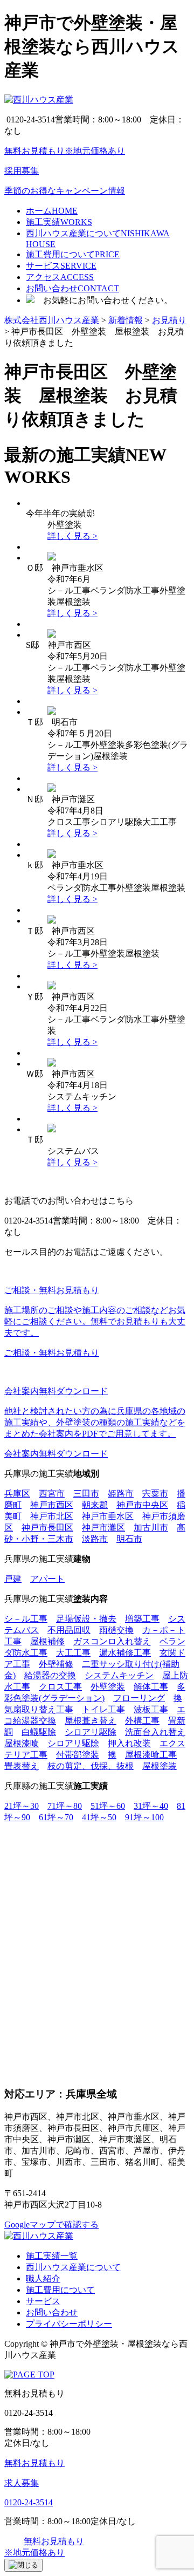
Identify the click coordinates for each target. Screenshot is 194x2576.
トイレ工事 (103, 1709)
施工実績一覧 (52, 2256)
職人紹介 (43, 2278)
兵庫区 (17, 1494)
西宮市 (52, 1494)
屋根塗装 (160, 1766)
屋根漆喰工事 (151, 1755)
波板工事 (151, 1709)
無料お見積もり (34, 2463)
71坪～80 (65, 1806)
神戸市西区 (52, 1505)
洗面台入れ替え (155, 1732)
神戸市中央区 (142, 1505)
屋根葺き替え (91, 1721)
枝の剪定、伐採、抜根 (91, 1766)
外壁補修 (56, 1664)
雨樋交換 (116, 1630)
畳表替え (22, 1766)
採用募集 (22, 171)
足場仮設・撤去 (86, 1619)
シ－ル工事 (26, 1619)
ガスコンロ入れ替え (112, 1641)
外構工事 (142, 1721)
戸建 (13, 1579)
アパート (47, 1579)
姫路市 (121, 1494)
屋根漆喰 (22, 1743)
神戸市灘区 (103, 1528)
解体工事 (151, 1687)
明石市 (129, 1539)
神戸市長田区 (47, 1528)
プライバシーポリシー (69, 2324)
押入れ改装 (129, 1743)
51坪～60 (108, 1806)
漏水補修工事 (125, 1653)
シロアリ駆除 (91, 1732)
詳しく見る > (72, 536)
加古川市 (151, 1528)
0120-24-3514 (29, 2502)
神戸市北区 (52, 1516)
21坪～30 (22, 1806)
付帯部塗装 (78, 1755)
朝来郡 (95, 1505)
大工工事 (73, 1653)
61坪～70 (56, 1817)
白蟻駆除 (39, 1732)
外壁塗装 (108, 1687)
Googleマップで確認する (51, 2225)
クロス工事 (60, 1687)
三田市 (86, 1494)
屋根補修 (47, 1641)
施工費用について (60, 2290)
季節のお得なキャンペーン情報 (65, 191)
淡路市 (95, 1539)
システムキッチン (119, 1675)
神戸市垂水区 (108, 1516)
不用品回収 (69, 1630)
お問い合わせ (52, 2312)
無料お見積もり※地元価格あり (65, 151)
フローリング (139, 1698)
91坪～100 (144, 1817)
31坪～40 (151, 1806)
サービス (43, 2301)
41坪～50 (99, 1817)
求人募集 (22, 2483)
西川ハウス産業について (73, 2267)
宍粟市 (155, 1494)
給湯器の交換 (50, 1675)
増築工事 (142, 1619)
